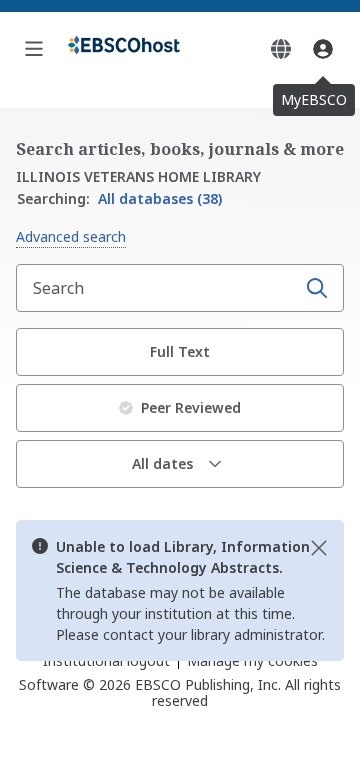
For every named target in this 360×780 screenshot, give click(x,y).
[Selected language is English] (281, 49)
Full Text (180, 351)
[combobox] (158, 288)
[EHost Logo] (124, 49)
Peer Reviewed (191, 407)
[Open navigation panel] (34, 49)
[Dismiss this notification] (319, 548)
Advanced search (71, 236)
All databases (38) (119, 198)
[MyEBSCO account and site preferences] (323, 49)
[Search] (317, 288)
